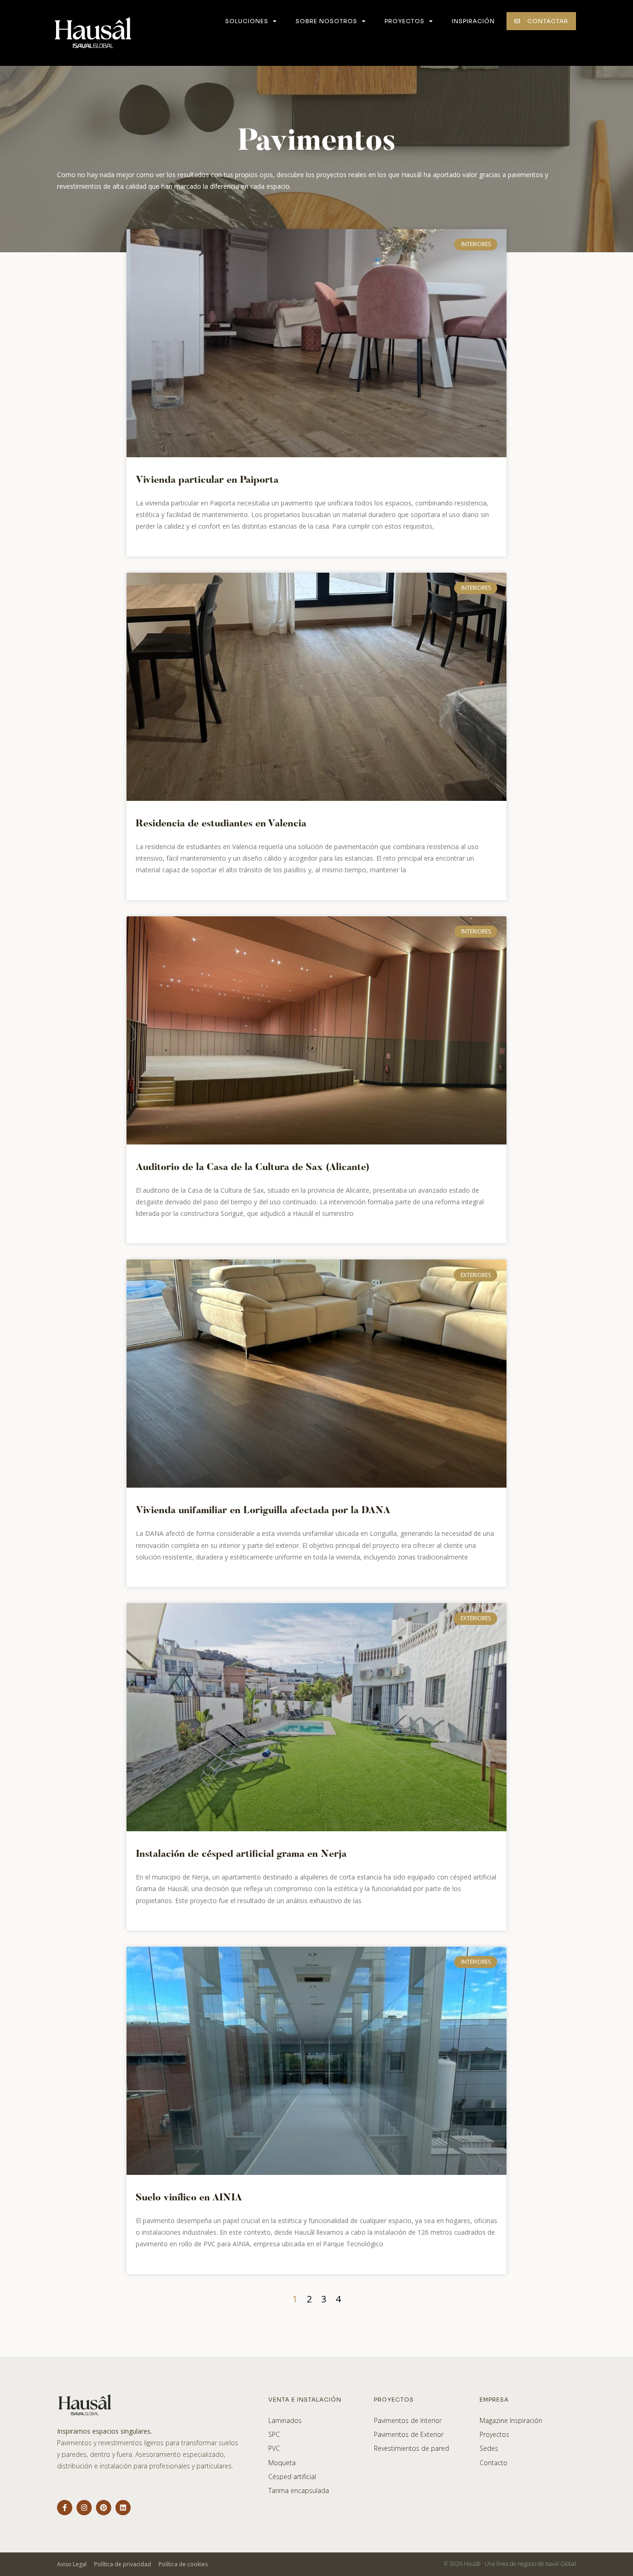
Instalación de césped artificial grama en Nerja (241, 1855)
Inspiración (473, 21)
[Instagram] (84, 2508)
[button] (541, 21)
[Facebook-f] (65, 2508)
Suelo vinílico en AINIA (189, 2198)
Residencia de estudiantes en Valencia (221, 824)
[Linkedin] (123, 2508)
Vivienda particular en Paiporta (207, 481)
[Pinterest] (104, 2508)
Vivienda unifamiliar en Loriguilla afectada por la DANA (263, 1511)
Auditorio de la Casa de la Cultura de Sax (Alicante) (253, 1168)
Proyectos (405, 21)
